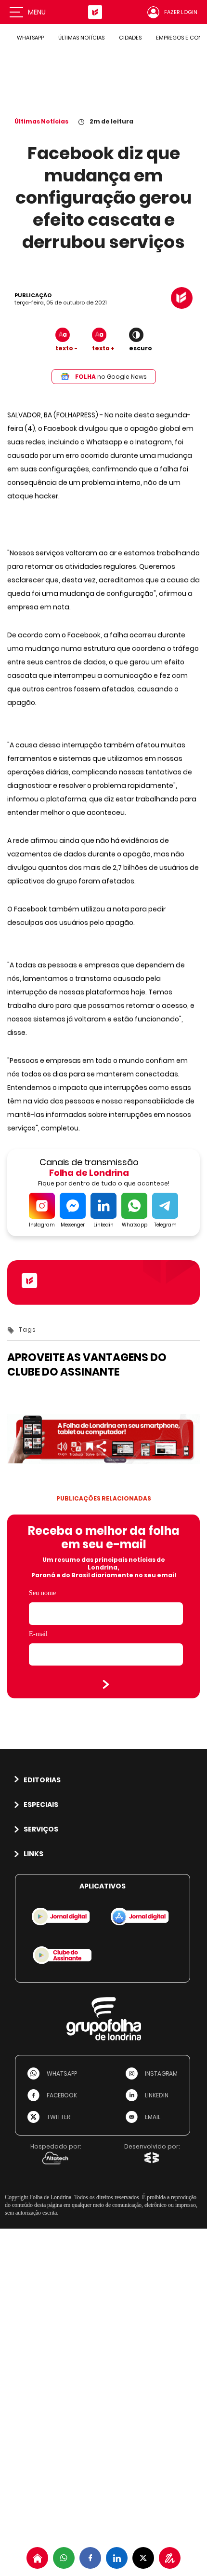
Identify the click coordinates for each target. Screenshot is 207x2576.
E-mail (38, 1634)
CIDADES (130, 38)
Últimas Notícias (41, 121)
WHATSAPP (30, 38)
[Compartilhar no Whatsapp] (64, 2558)
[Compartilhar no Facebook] (90, 2558)
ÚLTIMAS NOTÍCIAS (81, 38)
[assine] (170, 2558)
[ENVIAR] (106, 1684)
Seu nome (42, 1593)
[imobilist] (37, 2558)
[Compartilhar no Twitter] (143, 2558)
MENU (37, 12)
